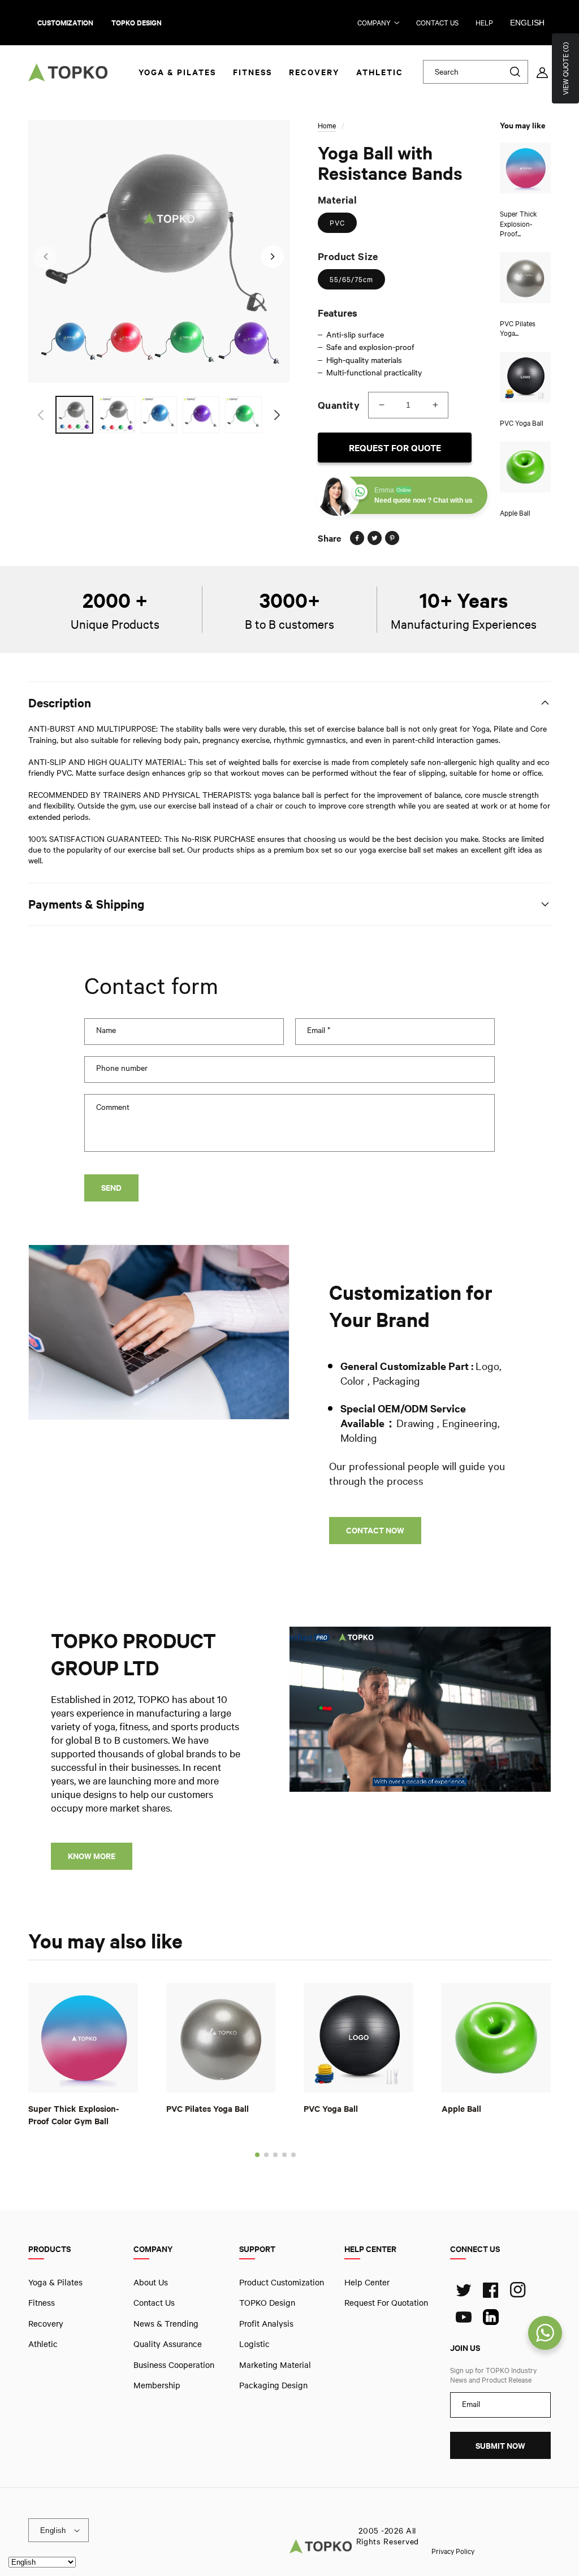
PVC (337, 223)
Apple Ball (461, 2108)
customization (65, 23)
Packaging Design (273, 2385)
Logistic (254, 2344)
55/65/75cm (351, 279)
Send (111, 1188)
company (374, 23)
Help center (367, 2282)
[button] (257, 2154)
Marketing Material (275, 2364)
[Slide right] (273, 257)
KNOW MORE (92, 1856)
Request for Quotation (386, 2302)
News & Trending (166, 2323)
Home (327, 126)
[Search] (515, 72)
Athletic (43, 2344)
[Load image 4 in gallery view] (201, 415)
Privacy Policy (453, 2551)
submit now (500, 2446)
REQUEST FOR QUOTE (395, 448)
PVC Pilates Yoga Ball (208, 2108)
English (527, 23)
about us (151, 2282)
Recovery (46, 2323)
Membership (157, 2385)
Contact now (375, 1530)
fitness (42, 2302)
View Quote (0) (565, 68)
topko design (137, 23)
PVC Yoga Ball (331, 2108)
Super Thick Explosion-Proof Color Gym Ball (74, 2114)
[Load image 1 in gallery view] (74, 415)
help (484, 23)
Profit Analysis (266, 2323)
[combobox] (476, 72)
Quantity (339, 405)
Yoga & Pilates (55, 2282)
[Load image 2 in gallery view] (117, 415)
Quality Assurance (168, 2344)
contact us (437, 23)
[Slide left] (45, 257)
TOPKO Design (267, 2302)
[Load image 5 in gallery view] (243, 415)
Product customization (282, 2282)
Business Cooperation (174, 2364)
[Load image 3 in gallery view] (159, 415)
